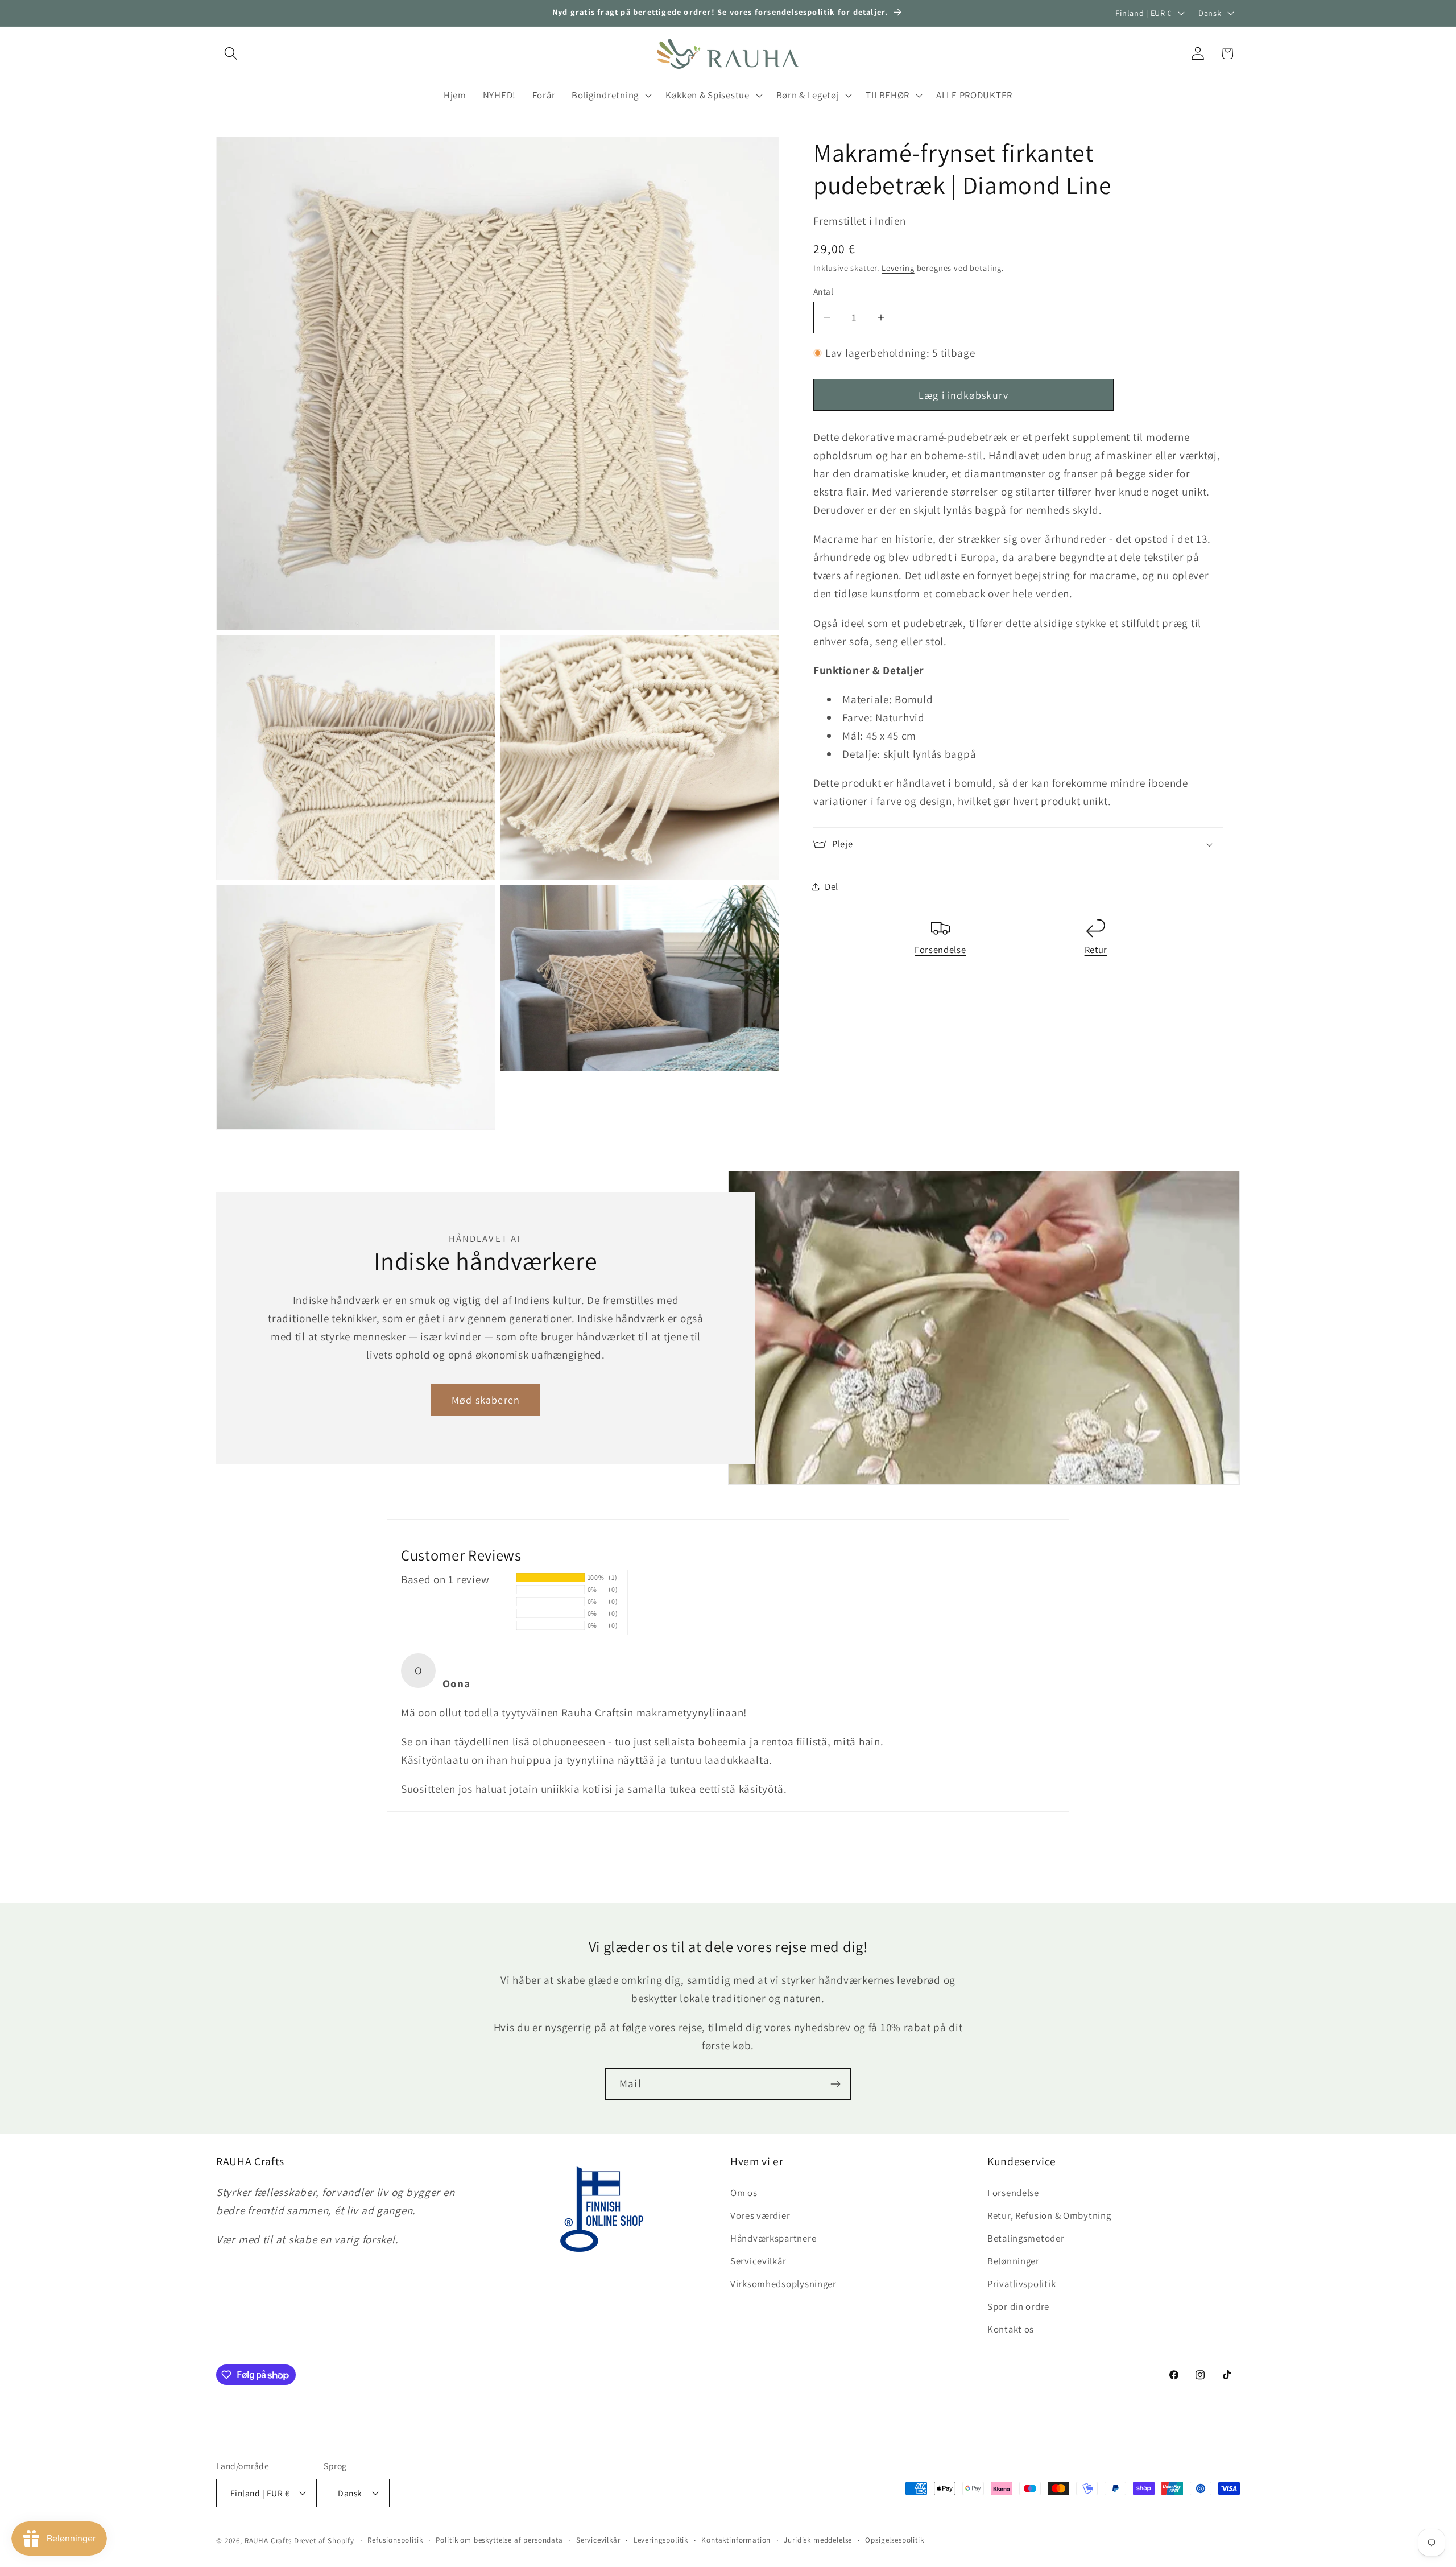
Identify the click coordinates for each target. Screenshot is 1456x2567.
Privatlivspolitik (1021, 2284)
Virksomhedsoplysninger (783, 2284)
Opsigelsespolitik (894, 2540)
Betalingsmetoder (1026, 2238)
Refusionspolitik (395, 2540)
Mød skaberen (486, 1400)
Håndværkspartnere (773, 2238)
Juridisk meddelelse (818, 2540)
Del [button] (832, 886)
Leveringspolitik (661, 2540)
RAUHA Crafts (268, 2541)
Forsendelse (940, 950)
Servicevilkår (758, 2261)
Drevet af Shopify (324, 2541)
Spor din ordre (1018, 2306)
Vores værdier (760, 2215)
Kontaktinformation (736, 2540)
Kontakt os (1011, 2329)
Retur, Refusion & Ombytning (1049, 2215)
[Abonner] (835, 2084)
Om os (744, 2193)
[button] (231, 54)
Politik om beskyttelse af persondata (499, 2540)
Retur (1096, 950)
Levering (898, 268)
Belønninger (1014, 2261)
